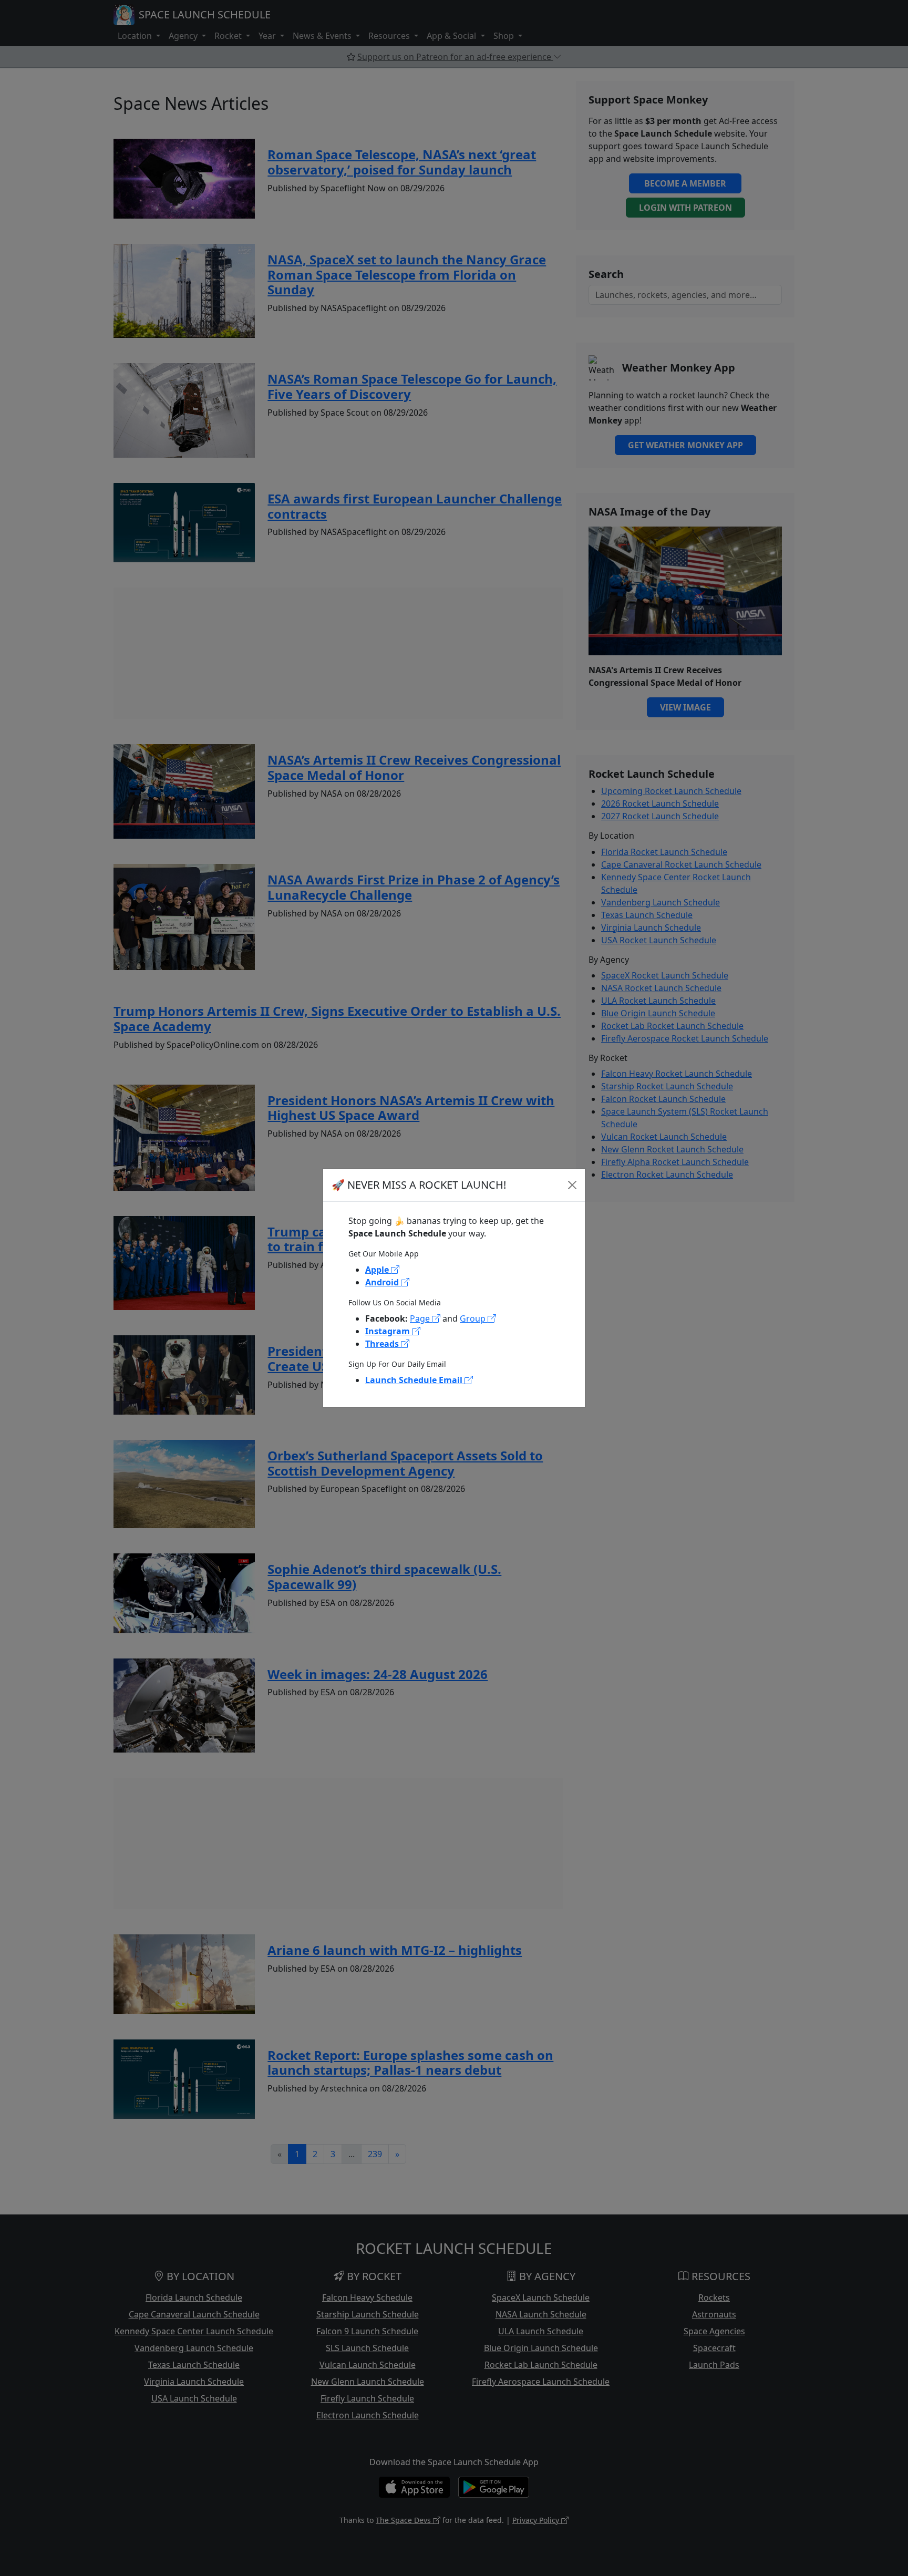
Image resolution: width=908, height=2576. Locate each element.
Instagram (389, 1331)
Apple (378, 1270)
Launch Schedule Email (415, 1380)
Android (383, 1282)
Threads (383, 1344)
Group (474, 1318)
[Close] (572, 1185)
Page (421, 1318)
